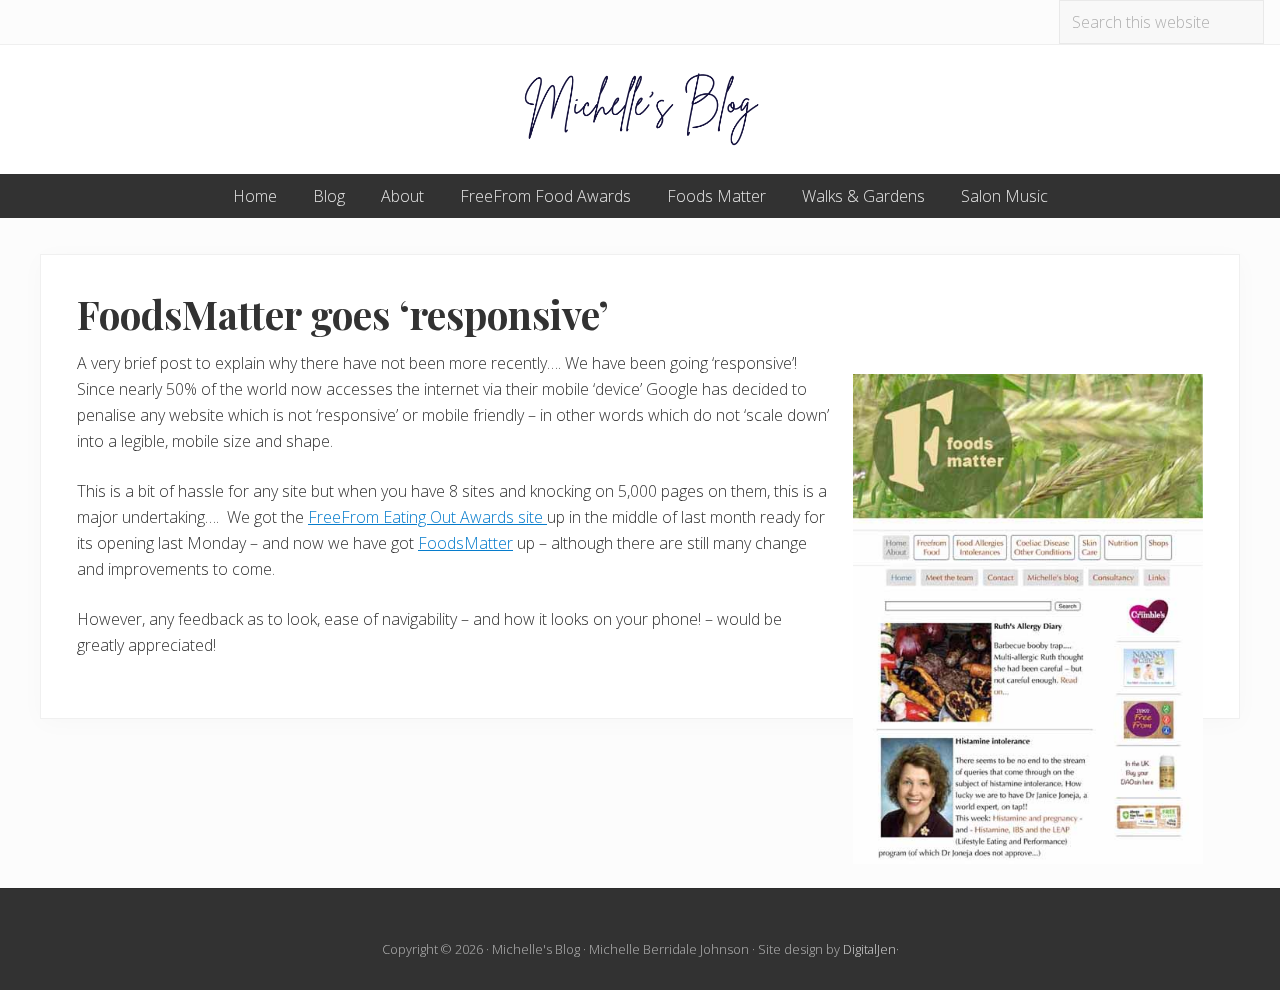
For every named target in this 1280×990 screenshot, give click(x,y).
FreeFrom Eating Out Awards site (427, 517)
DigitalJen (869, 949)
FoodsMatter (465, 543)
